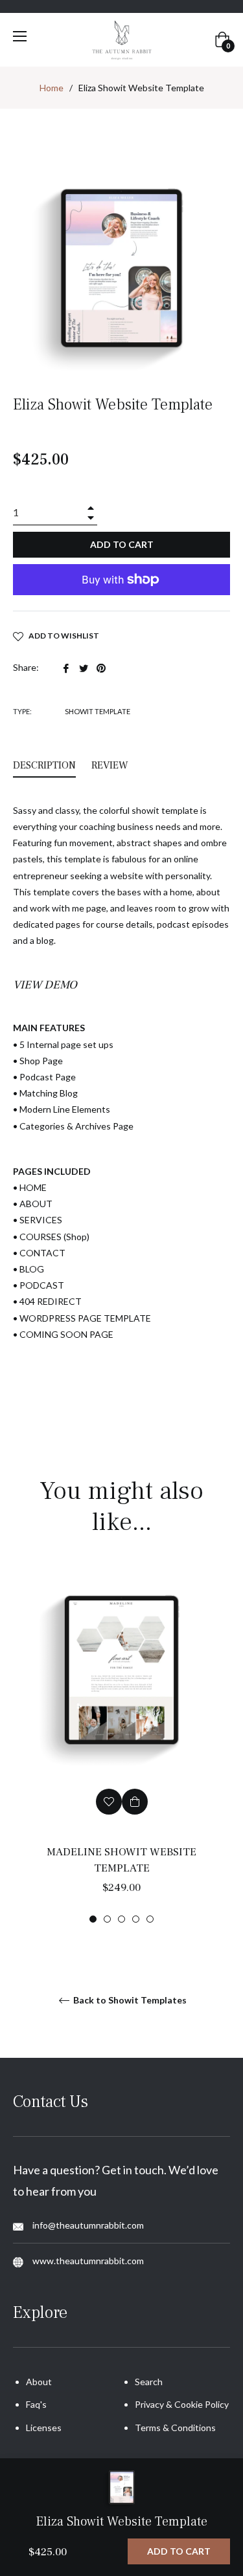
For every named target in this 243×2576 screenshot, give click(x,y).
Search (149, 2382)
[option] (121, 1746)
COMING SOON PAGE (66, 1334)
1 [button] (93, 1919)
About (39, 2382)
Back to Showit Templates (129, 2000)
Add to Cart (179, 2551)
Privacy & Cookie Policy (182, 2404)
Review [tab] (111, 765)
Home (52, 88)
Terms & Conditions (175, 2428)
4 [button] (136, 1919)
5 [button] (150, 1919)
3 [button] (121, 1919)
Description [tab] (44, 765)
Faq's (36, 2404)
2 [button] (107, 1919)
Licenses (44, 2428)
